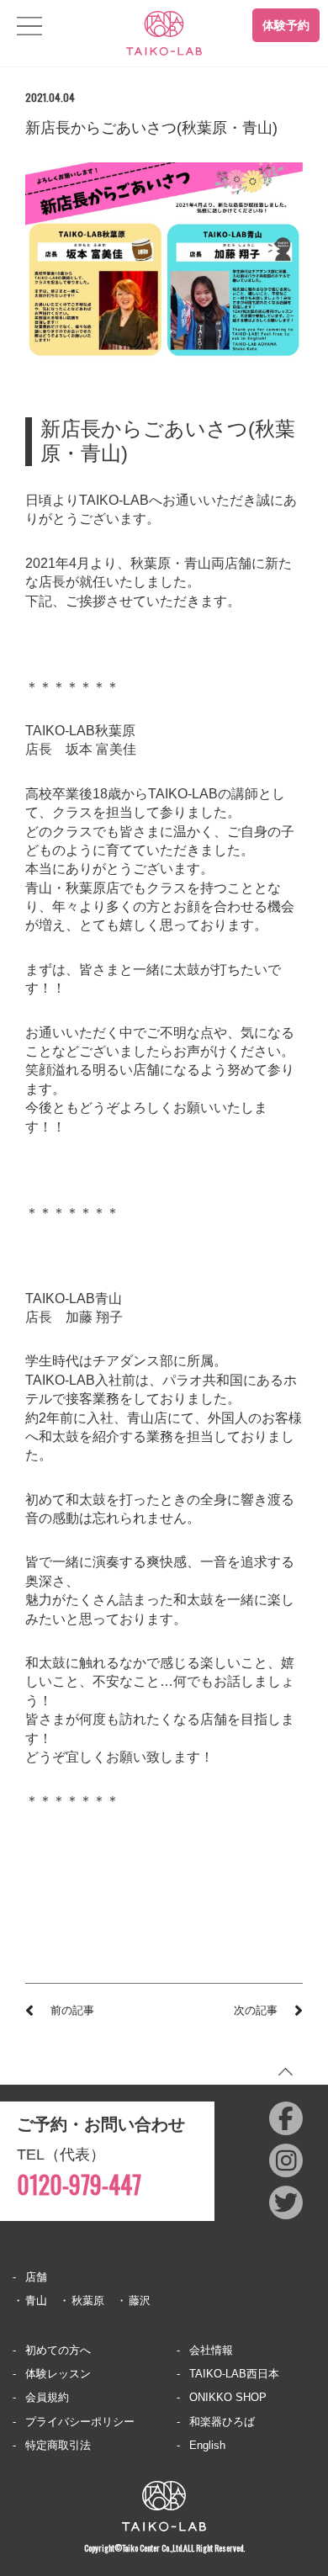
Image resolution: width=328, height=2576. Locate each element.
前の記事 (72, 2010)
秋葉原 (88, 2300)
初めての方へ (58, 2350)
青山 (36, 2300)
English (207, 2445)
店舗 (36, 2277)
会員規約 (47, 2397)
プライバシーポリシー (80, 2422)
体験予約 (286, 25)
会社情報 (211, 2350)
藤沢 (140, 2300)
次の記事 (256, 2010)
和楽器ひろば (222, 2422)
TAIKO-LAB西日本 (234, 2374)
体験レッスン (58, 2374)
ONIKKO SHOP (228, 2397)
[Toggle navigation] (29, 26)
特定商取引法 (58, 2445)
